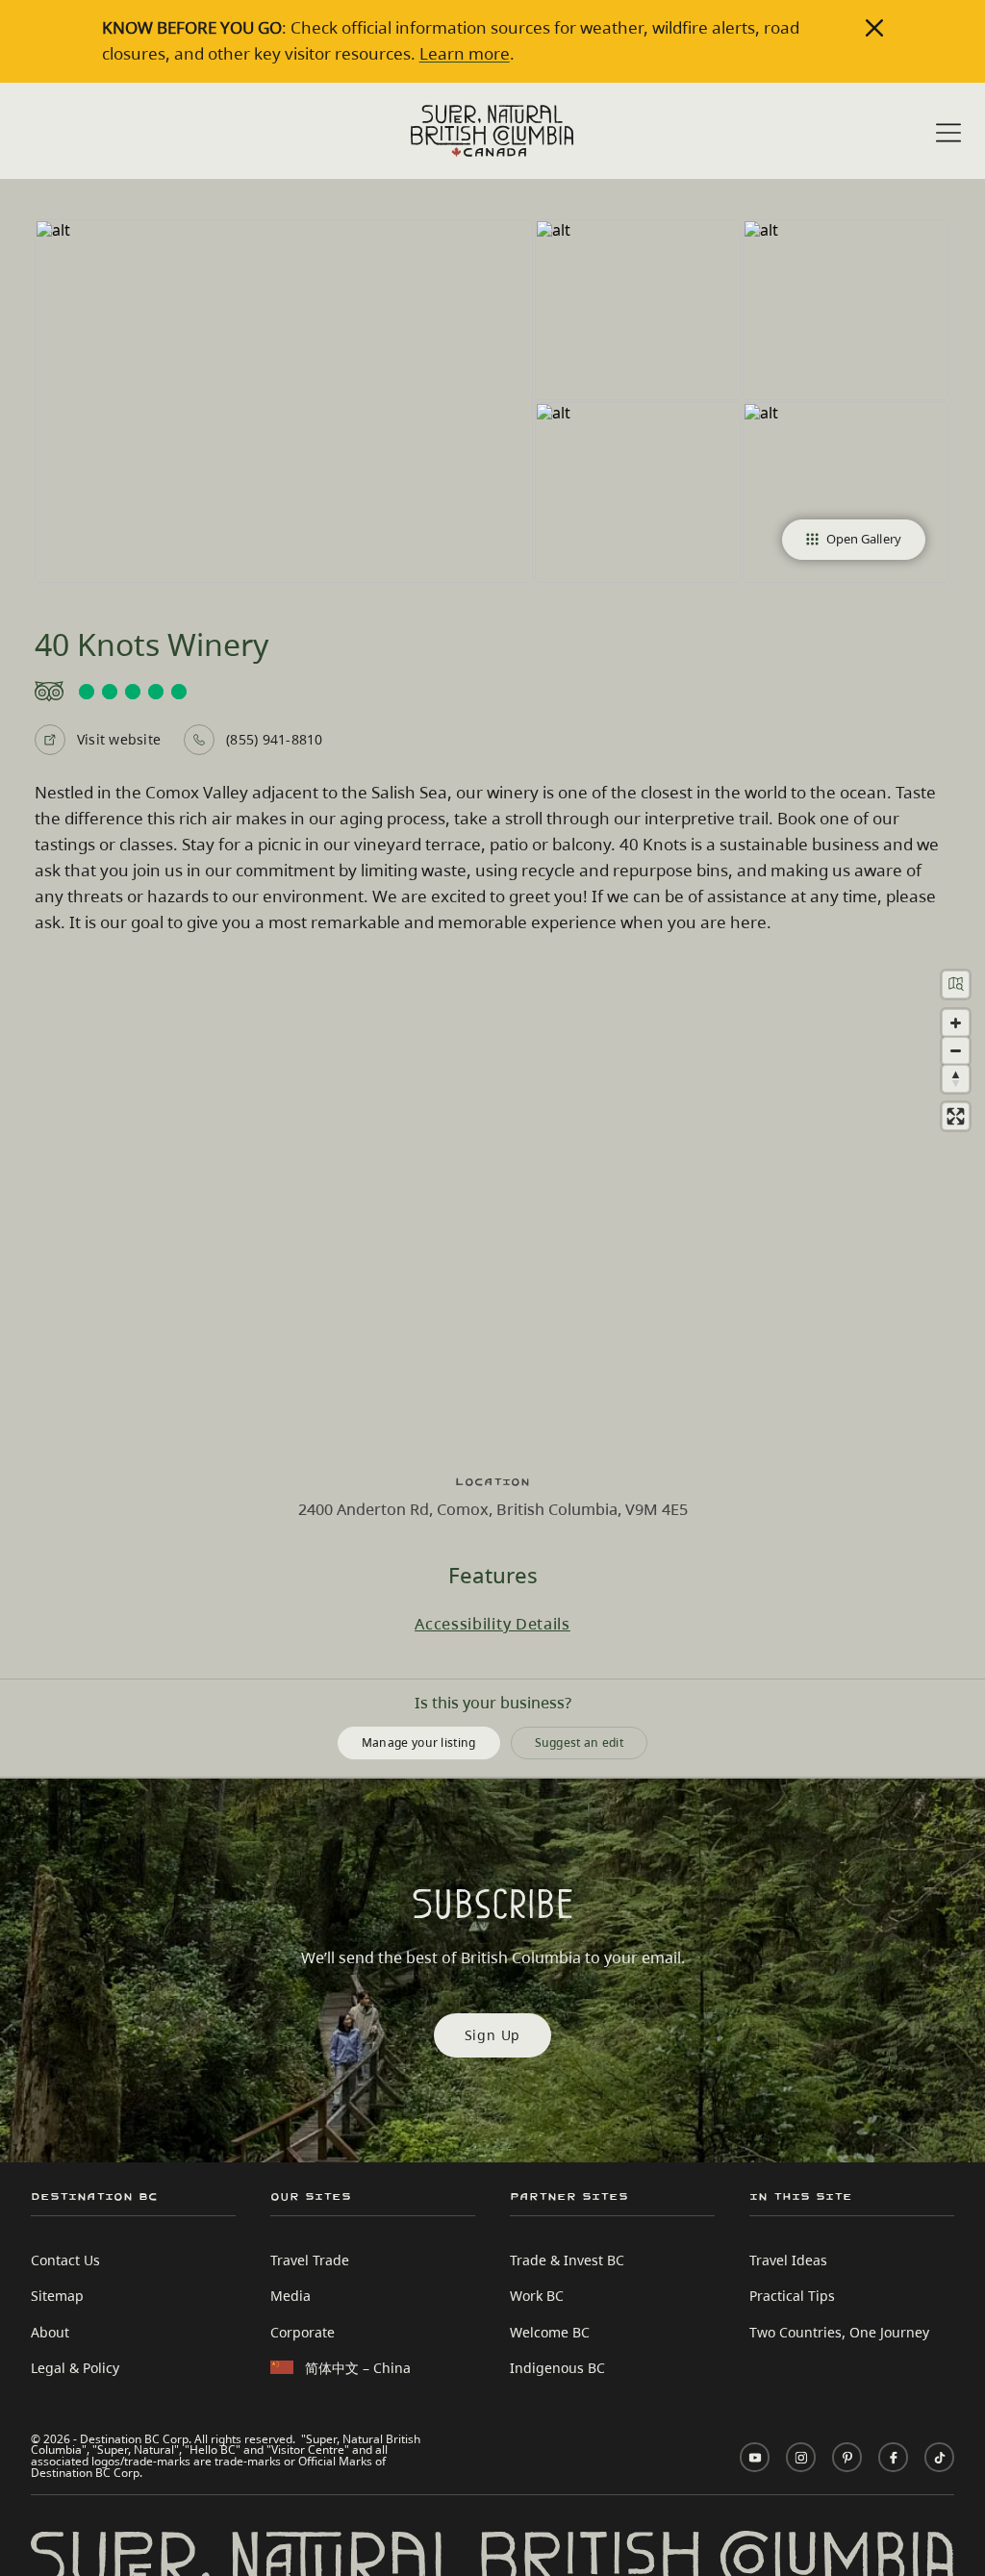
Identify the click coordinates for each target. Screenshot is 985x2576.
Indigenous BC (557, 2368)
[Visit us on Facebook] (893, 2457)
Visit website (119, 739)
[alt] (284, 401)
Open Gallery (864, 539)
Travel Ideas (788, 2260)
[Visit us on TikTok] (939, 2457)
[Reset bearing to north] (956, 1079)
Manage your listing (419, 1743)
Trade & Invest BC (567, 2260)
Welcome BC (550, 2332)
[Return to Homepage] (492, 131)
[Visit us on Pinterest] (847, 2457)
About (50, 2332)
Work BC (537, 2296)
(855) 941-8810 (274, 739)
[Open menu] (948, 133)
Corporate (303, 2332)
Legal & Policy (75, 2368)
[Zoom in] (956, 1023)
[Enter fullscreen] (956, 1116)
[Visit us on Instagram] (801, 2457)
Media (290, 2296)
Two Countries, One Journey (839, 2332)
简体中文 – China (358, 2368)
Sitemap (57, 2296)
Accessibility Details (492, 1624)
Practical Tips (792, 2296)
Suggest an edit (580, 1743)
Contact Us (65, 2260)
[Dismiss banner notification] (874, 28)
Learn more (465, 53)
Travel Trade (310, 2260)
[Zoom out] (956, 1051)
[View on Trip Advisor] (492, 692)
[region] (492, 1205)
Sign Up (493, 2035)
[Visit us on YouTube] (755, 2457)
